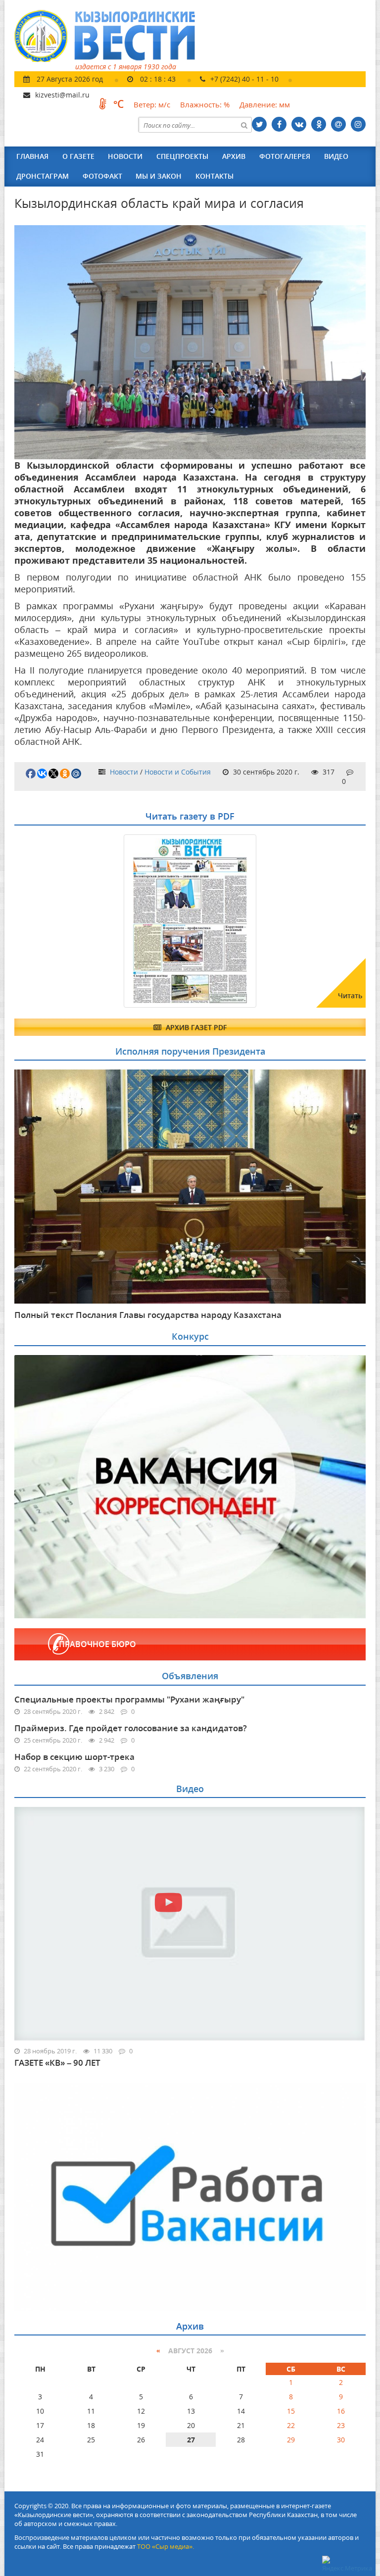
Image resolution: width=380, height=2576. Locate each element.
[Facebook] (279, 124)
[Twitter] (259, 124)
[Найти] (244, 125)
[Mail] (338, 124)
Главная (32, 156)
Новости (125, 156)
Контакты (214, 176)
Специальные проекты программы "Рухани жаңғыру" (129, 1699)
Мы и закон (159, 176)
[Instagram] (358, 124)
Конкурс (190, 1336)
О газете (78, 156)
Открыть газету (62, 859)
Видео (336, 156)
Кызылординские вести (110, 36)
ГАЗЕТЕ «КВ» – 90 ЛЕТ (57, 2063)
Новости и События (178, 772)
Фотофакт (102, 176)
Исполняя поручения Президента (190, 1051)
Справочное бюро (95, 1644)
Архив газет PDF (195, 1027)
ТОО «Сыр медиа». (166, 2546)
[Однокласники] (319, 124)
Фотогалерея (285, 156)
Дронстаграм (43, 176)
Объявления (190, 1676)
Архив (234, 156)
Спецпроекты (182, 156)
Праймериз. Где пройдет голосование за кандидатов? (131, 1728)
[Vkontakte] (299, 124)
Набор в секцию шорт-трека (74, 1757)
